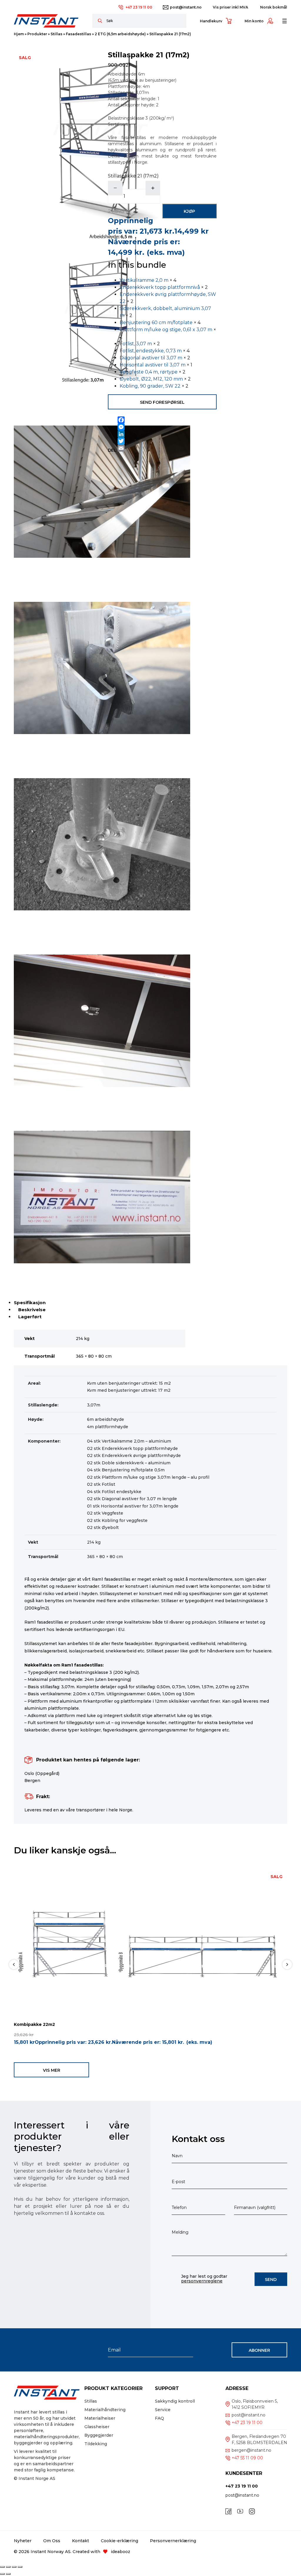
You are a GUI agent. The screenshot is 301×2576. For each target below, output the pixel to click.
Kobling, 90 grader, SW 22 (150, 386)
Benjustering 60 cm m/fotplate (156, 323)
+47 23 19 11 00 (139, 7)
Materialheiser (100, 2418)
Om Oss (52, 2541)
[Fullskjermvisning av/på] (8, 2567)
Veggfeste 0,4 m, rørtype (149, 372)
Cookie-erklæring (119, 2541)
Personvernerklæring (173, 2541)
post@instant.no (186, 7)
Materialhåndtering (105, 2410)
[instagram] (252, 2511)
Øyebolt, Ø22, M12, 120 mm (151, 379)
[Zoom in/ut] (2, 2567)
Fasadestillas (78, 34)
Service (163, 2410)
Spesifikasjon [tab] (30, 1303)
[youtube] (240, 2511)
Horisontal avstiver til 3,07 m (153, 365)
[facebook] (228, 2511)
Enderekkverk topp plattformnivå (160, 287)
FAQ (159, 2418)
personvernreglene (202, 2281)
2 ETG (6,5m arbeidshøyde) (120, 34)
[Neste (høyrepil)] (8, 2574)
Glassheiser (97, 2427)
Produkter (37, 34)
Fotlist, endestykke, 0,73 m (151, 351)
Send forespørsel (162, 402)
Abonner (259, 2350)
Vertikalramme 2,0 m (144, 280)
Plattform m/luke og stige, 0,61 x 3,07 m (166, 330)
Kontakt (81, 2541)
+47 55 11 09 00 (247, 2458)
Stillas (56, 34)
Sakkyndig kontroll (175, 2401)
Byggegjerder (99, 2435)
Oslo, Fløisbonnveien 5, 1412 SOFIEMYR (255, 2404)
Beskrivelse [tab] (32, 1310)
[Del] (14, 2567)
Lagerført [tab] (30, 1317)
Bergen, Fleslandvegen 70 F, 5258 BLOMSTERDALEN (259, 2440)
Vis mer (52, 2070)
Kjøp (189, 211)
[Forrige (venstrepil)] (2, 2574)
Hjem (19, 34)
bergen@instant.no (251, 2450)
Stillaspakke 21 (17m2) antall (133, 179)
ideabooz (121, 2552)
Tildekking (96, 2444)
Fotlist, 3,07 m (136, 344)
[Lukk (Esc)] (20, 2567)
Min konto (254, 21)
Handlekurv (211, 21)
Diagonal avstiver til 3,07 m (151, 358)
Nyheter (23, 2541)
